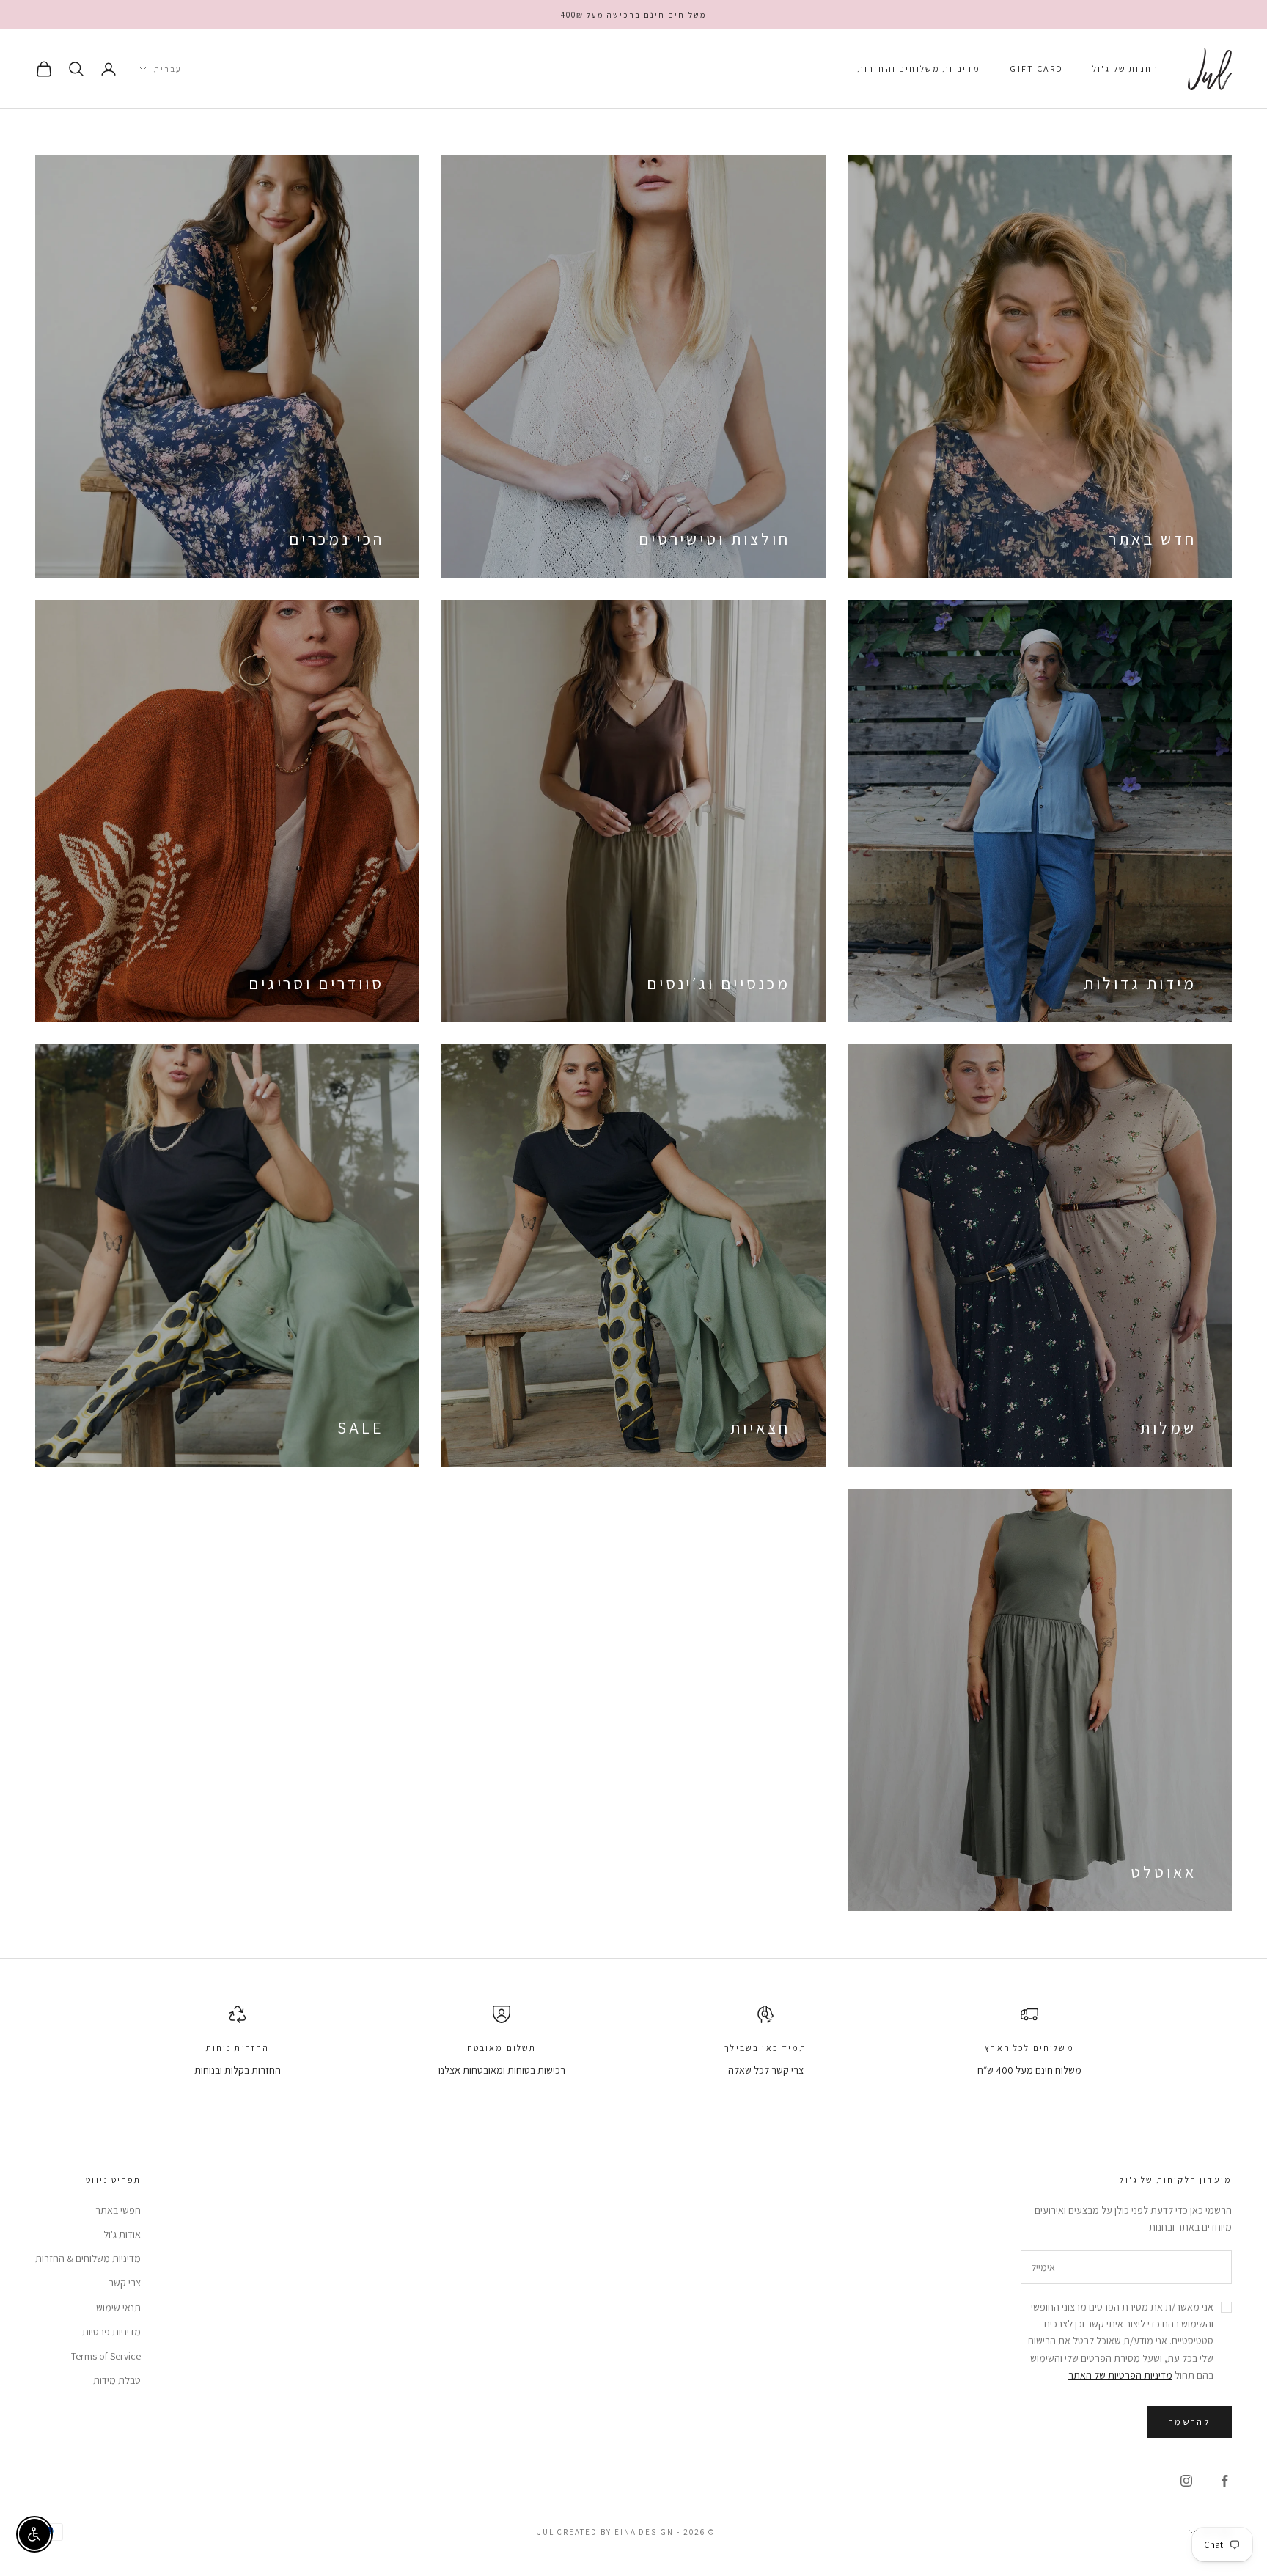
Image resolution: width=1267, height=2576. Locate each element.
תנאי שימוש (118, 2308)
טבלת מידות (117, 2380)
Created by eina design (616, 2532)
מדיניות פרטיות (111, 2332)
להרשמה (1189, 2422)
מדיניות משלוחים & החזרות (88, 2258)
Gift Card (1036, 69)
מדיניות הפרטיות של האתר (1120, 2375)
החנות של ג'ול (1125, 69)
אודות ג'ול (122, 2234)
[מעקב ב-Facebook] (1224, 2481)
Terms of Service (106, 2356)
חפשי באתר (118, 2210)
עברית (168, 69)
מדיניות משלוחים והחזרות (919, 69)
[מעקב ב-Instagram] (1186, 2481)
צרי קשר (125, 2283)
